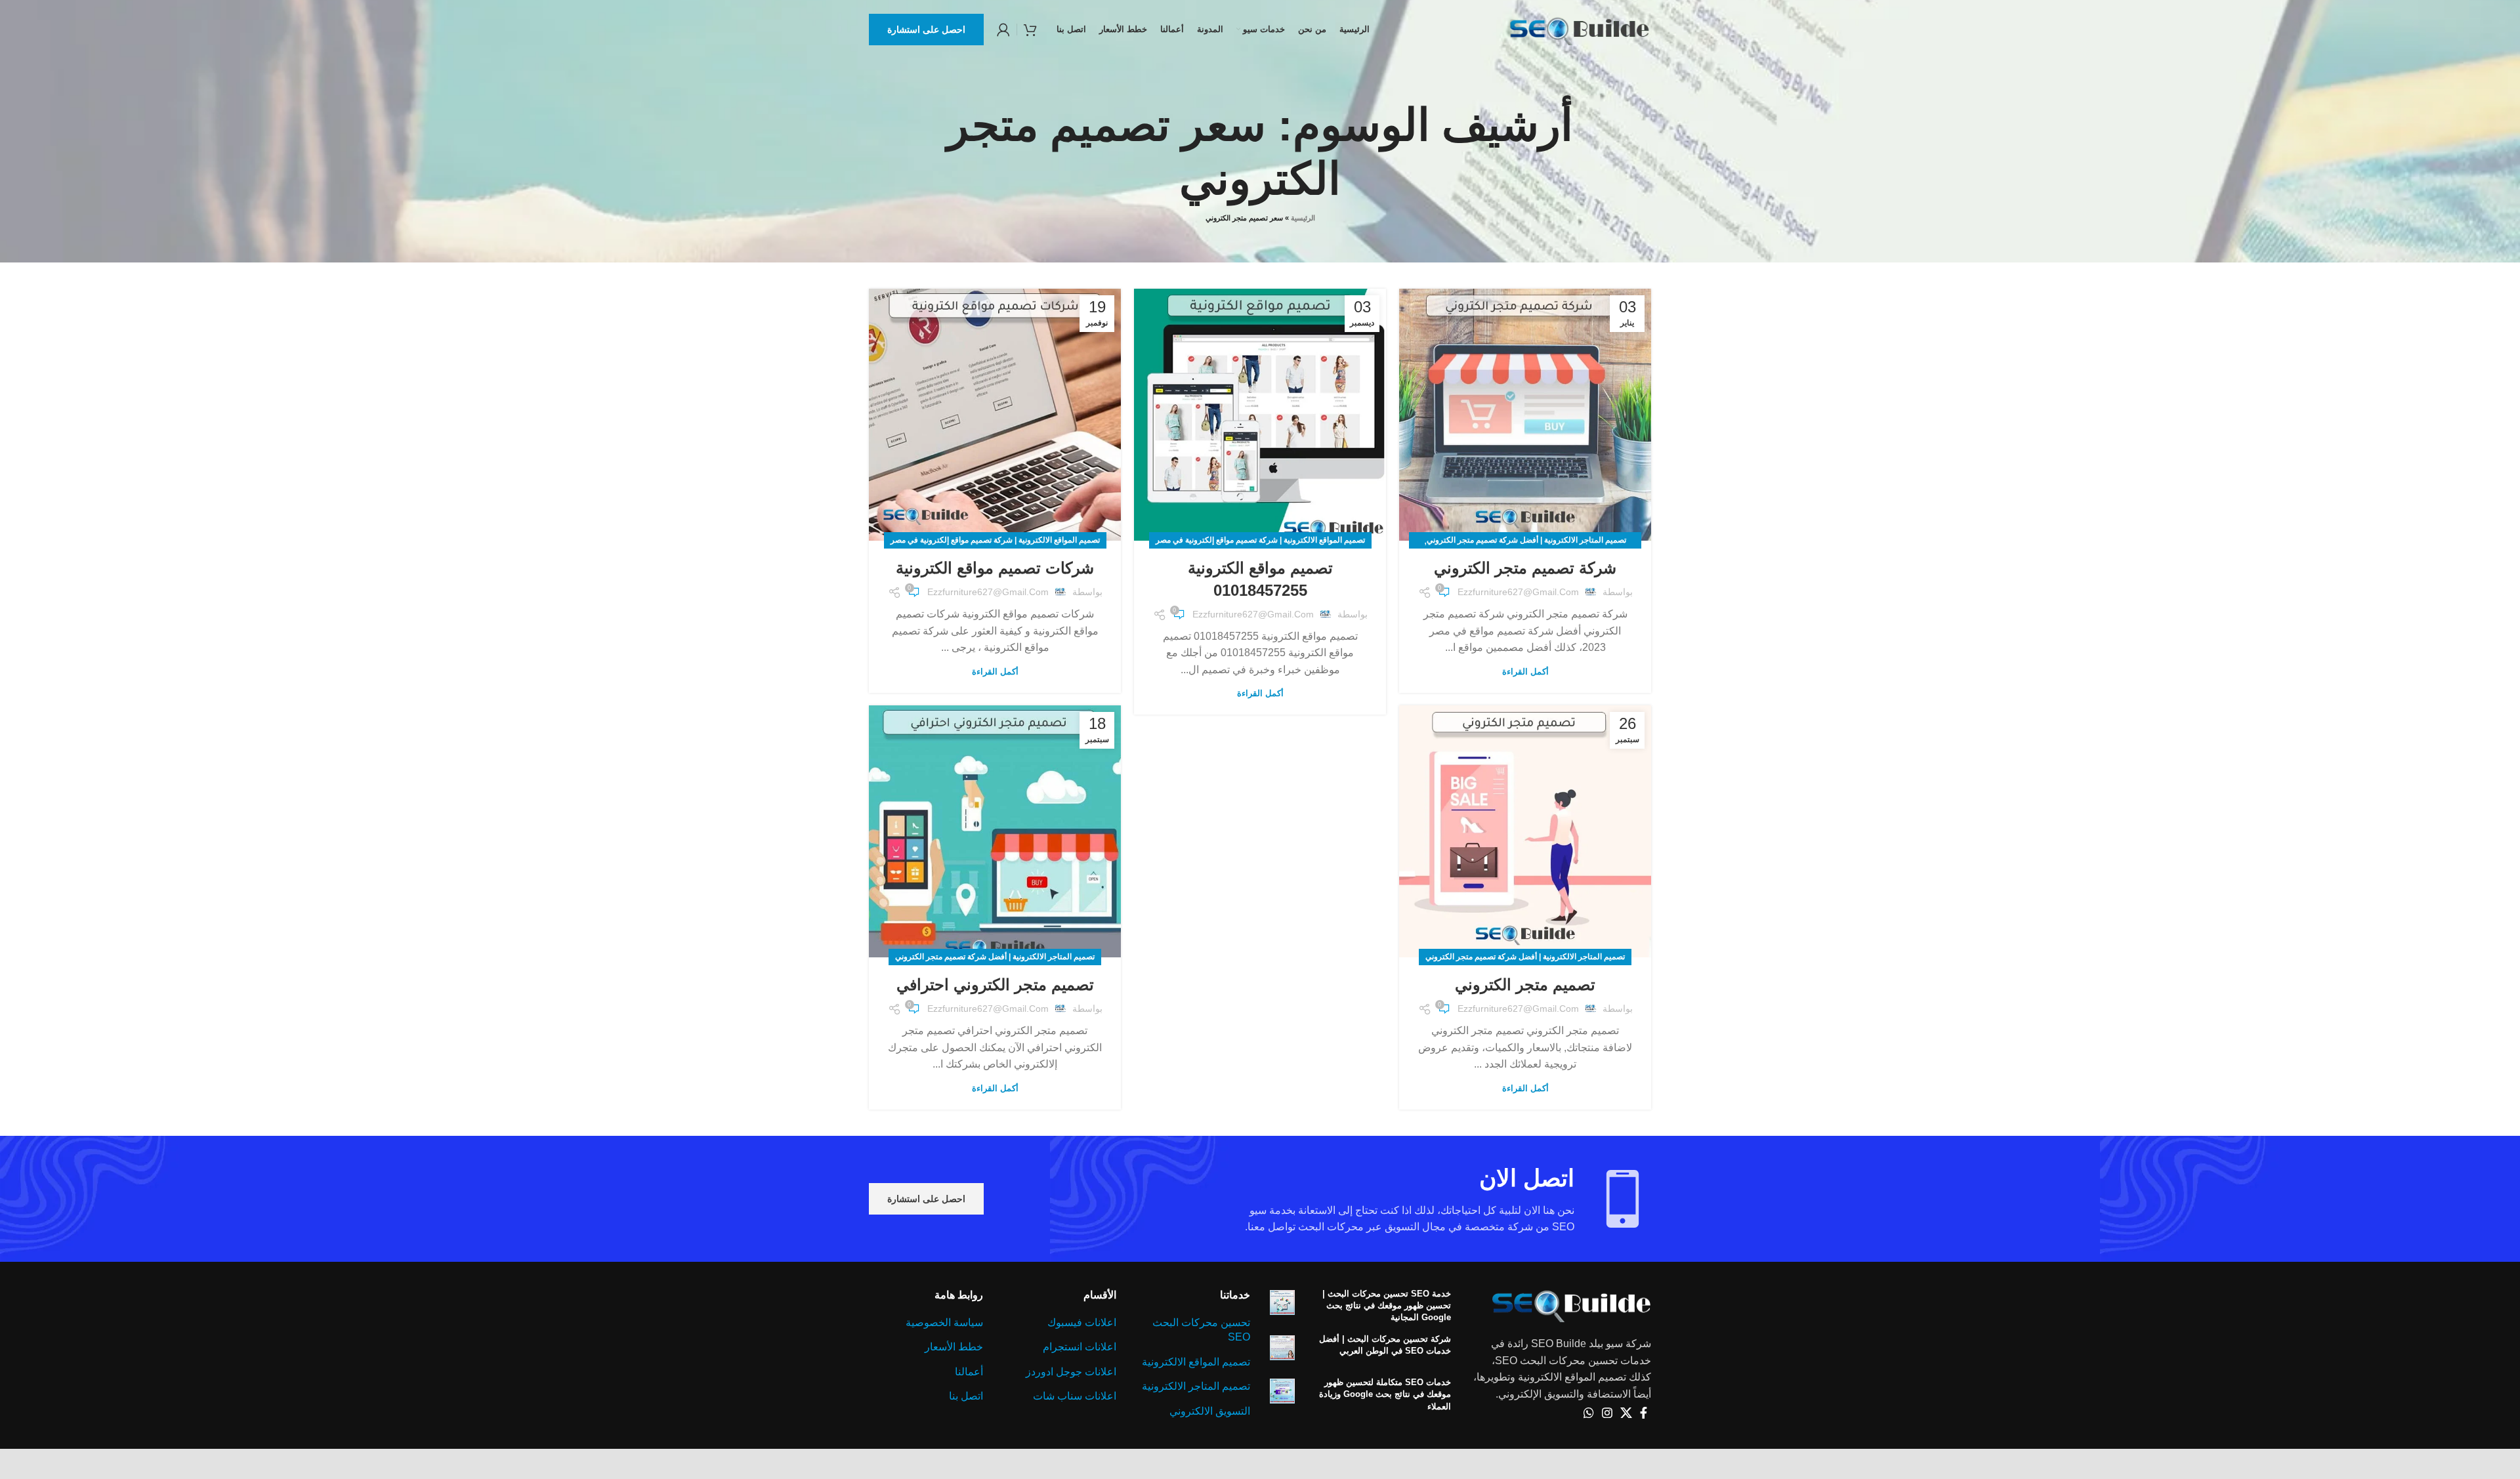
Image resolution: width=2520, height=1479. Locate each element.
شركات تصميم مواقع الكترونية (995, 568)
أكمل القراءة (1525, 672)
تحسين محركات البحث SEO (1201, 1330)
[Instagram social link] (1607, 1413)
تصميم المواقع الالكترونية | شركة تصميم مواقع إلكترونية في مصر (1260, 540)
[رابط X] (1626, 1413)
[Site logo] (1579, 29)
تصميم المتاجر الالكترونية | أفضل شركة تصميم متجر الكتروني (1526, 540)
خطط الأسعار (954, 1347)
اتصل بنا (966, 1396)
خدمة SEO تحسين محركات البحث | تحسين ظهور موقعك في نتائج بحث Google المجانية (1387, 1305)
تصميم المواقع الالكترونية (1196, 1362)
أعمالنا (969, 1372)
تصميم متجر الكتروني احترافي (995, 985)
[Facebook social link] (1644, 1413)
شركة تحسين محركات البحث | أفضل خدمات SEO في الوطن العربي (1385, 1345)
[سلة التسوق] (1030, 30)
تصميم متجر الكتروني (1525, 985)
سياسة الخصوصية (944, 1323)
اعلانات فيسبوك (1082, 1323)
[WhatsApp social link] (1589, 1413)
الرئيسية (1303, 218)
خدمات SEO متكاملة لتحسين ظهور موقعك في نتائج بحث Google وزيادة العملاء (1385, 1394)
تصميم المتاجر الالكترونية (1196, 1386)
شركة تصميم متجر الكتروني (1525, 568)
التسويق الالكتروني (1210, 1411)
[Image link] (1571, 1304)
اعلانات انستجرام (1080, 1347)
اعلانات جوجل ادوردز (1071, 1372)
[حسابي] (1003, 30)
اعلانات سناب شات (1075, 1396)
